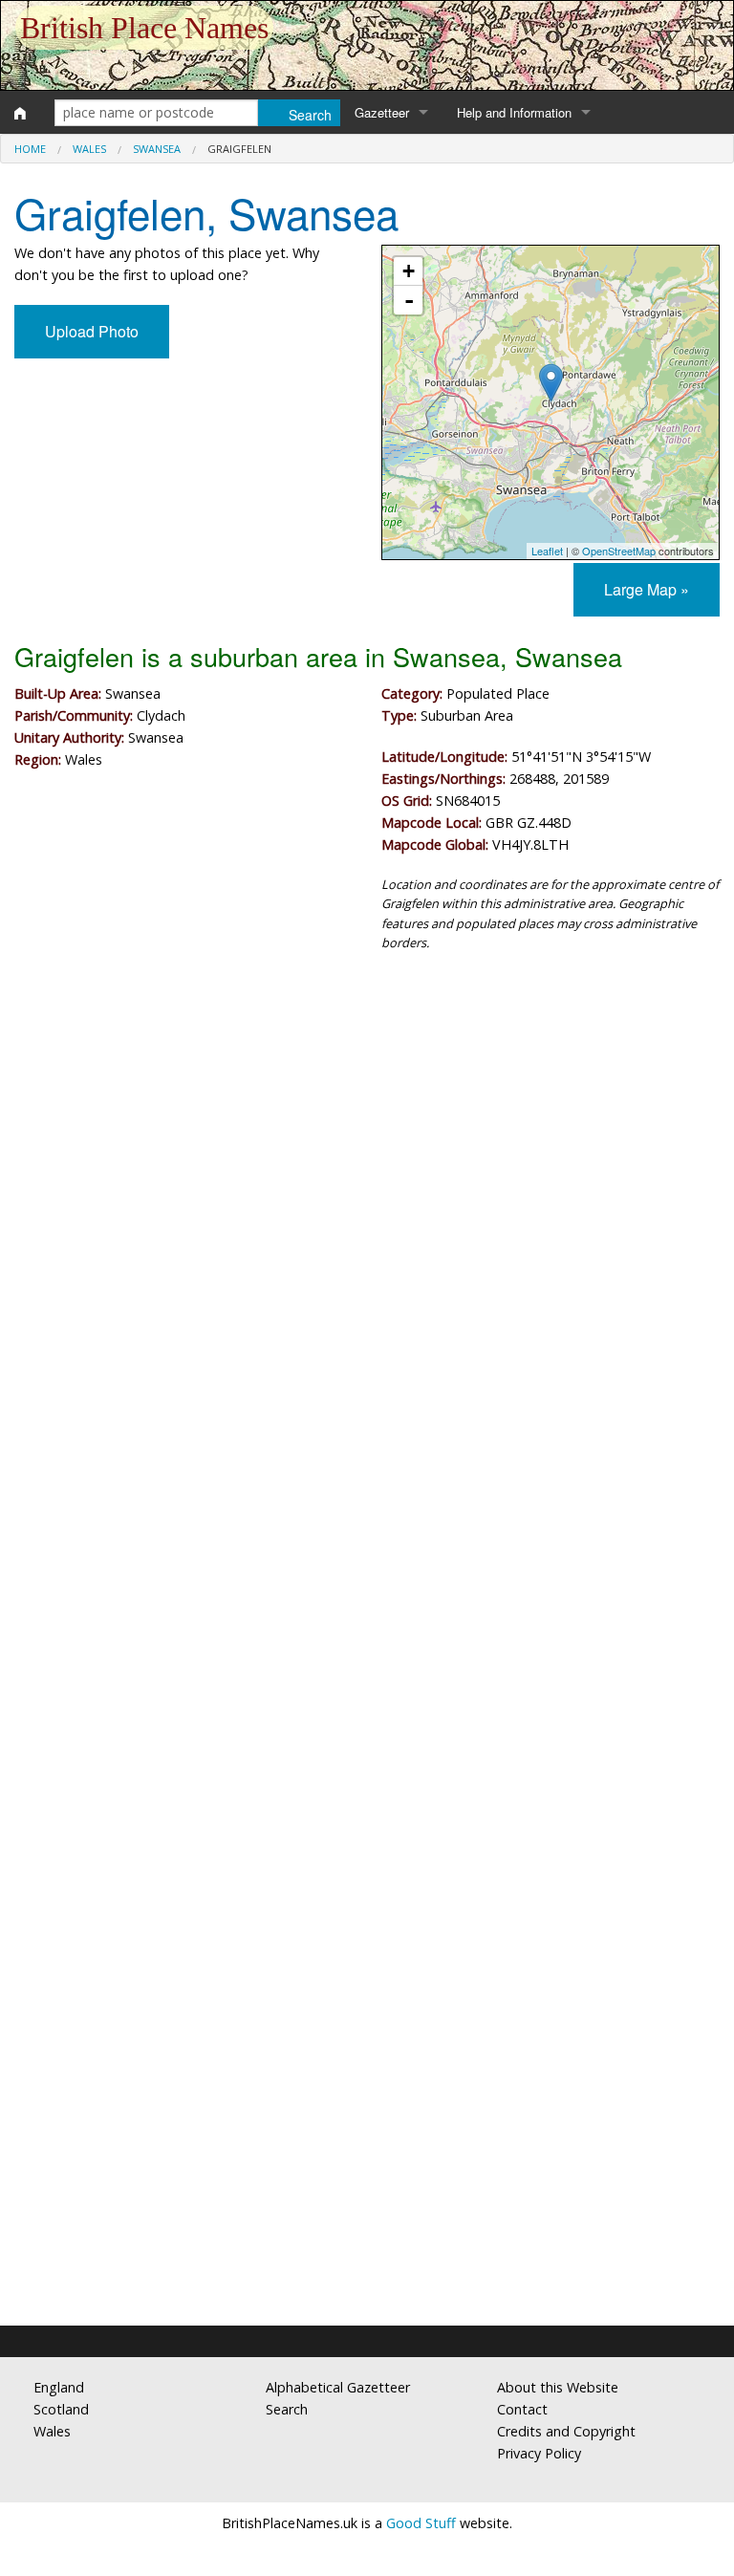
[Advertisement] (367, 1125)
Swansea (157, 149)
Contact (522, 2409)
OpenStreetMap (619, 551)
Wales (89, 149)
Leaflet (547, 551)
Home (30, 149)
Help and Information (514, 112)
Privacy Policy (539, 2453)
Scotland (61, 2409)
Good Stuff (421, 2523)
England (59, 2387)
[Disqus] (367, 1540)
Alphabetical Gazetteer (338, 2387)
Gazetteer (382, 112)
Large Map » (647, 589)
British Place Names (144, 28)
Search (287, 2409)
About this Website (558, 2387)
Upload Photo (92, 331)
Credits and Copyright (566, 2431)
